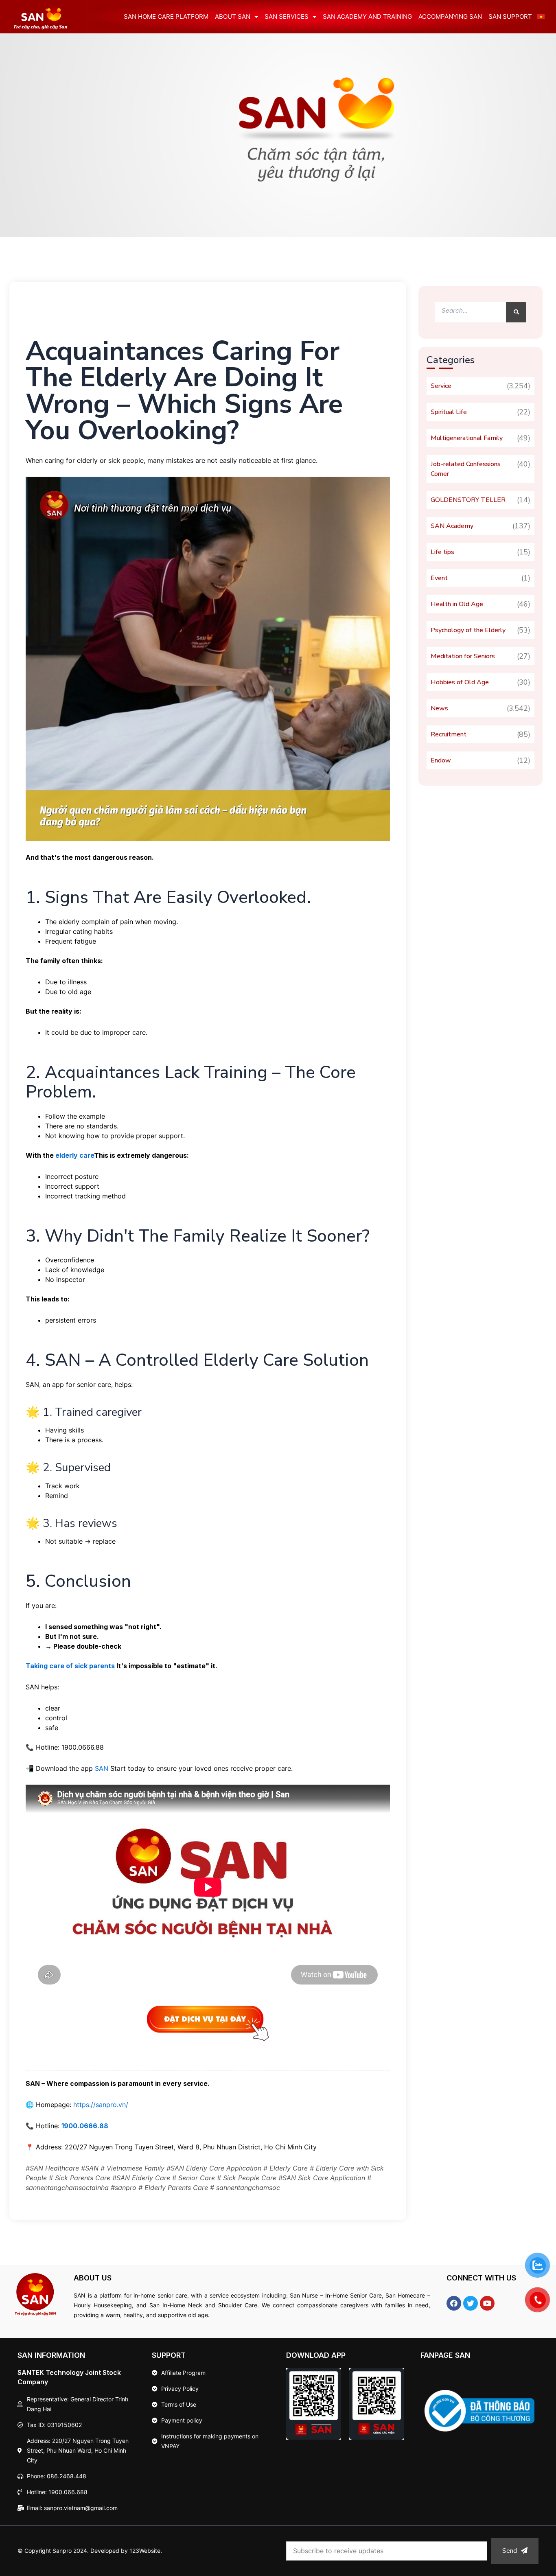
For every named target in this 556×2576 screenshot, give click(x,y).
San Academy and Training (367, 16)
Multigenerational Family (467, 438)
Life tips (442, 552)
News (439, 708)
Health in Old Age (457, 604)
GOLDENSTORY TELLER (468, 500)
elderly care (75, 1155)
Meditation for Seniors (463, 656)
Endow (441, 760)
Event (439, 578)
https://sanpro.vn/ (101, 2105)
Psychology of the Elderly (468, 630)
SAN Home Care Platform (166, 16)
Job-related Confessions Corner (466, 469)
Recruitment (449, 734)
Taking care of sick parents (70, 1666)
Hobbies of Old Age (460, 682)
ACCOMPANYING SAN (450, 16)
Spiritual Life (449, 412)
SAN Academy (452, 526)
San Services (287, 16)
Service (441, 386)
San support (510, 16)
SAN (102, 1768)
